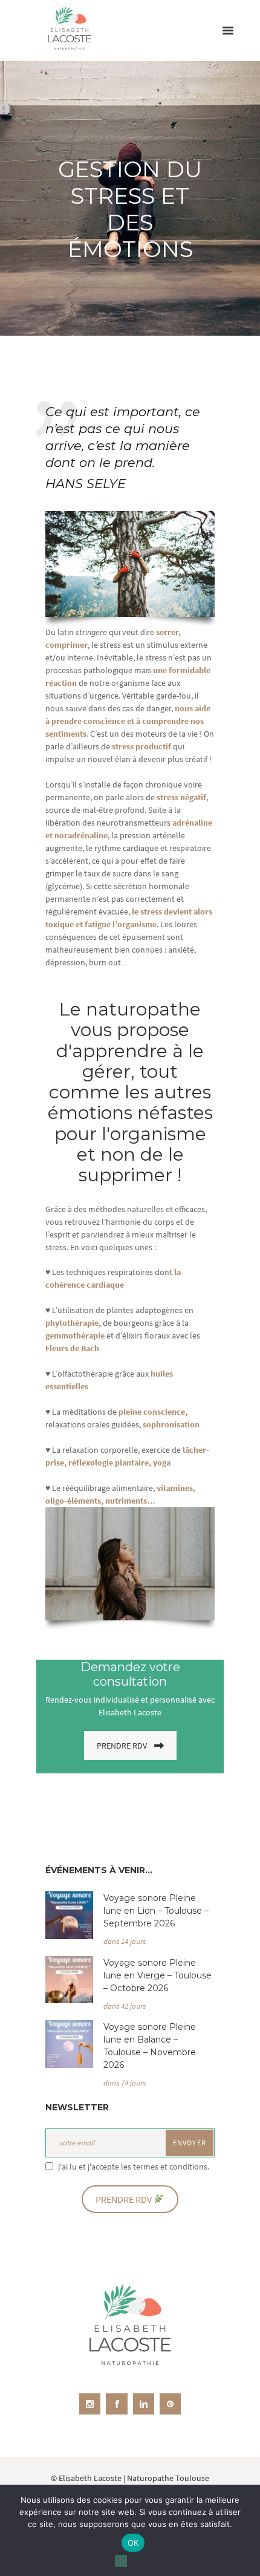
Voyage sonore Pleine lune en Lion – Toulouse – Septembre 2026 (156, 1911)
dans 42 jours (125, 2006)
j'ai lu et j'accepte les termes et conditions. (134, 2167)
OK (133, 2543)
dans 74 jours (125, 2083)
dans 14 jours (125, 1941)
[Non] (121, 2561)
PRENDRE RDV (122, 1746)
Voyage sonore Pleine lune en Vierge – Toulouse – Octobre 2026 (158, 1975)
